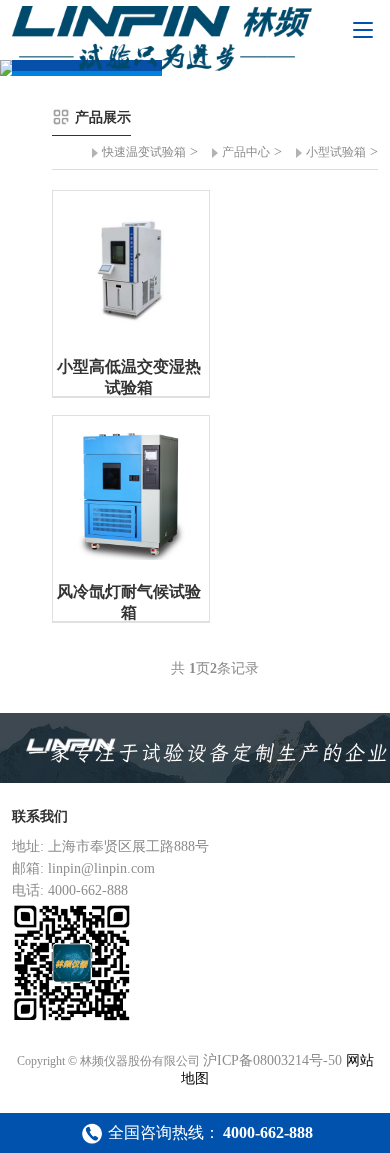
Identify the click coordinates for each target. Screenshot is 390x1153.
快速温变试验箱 (144, 152)
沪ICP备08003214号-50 (272, 1060)
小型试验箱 (336, 152)
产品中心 (246, 152)
